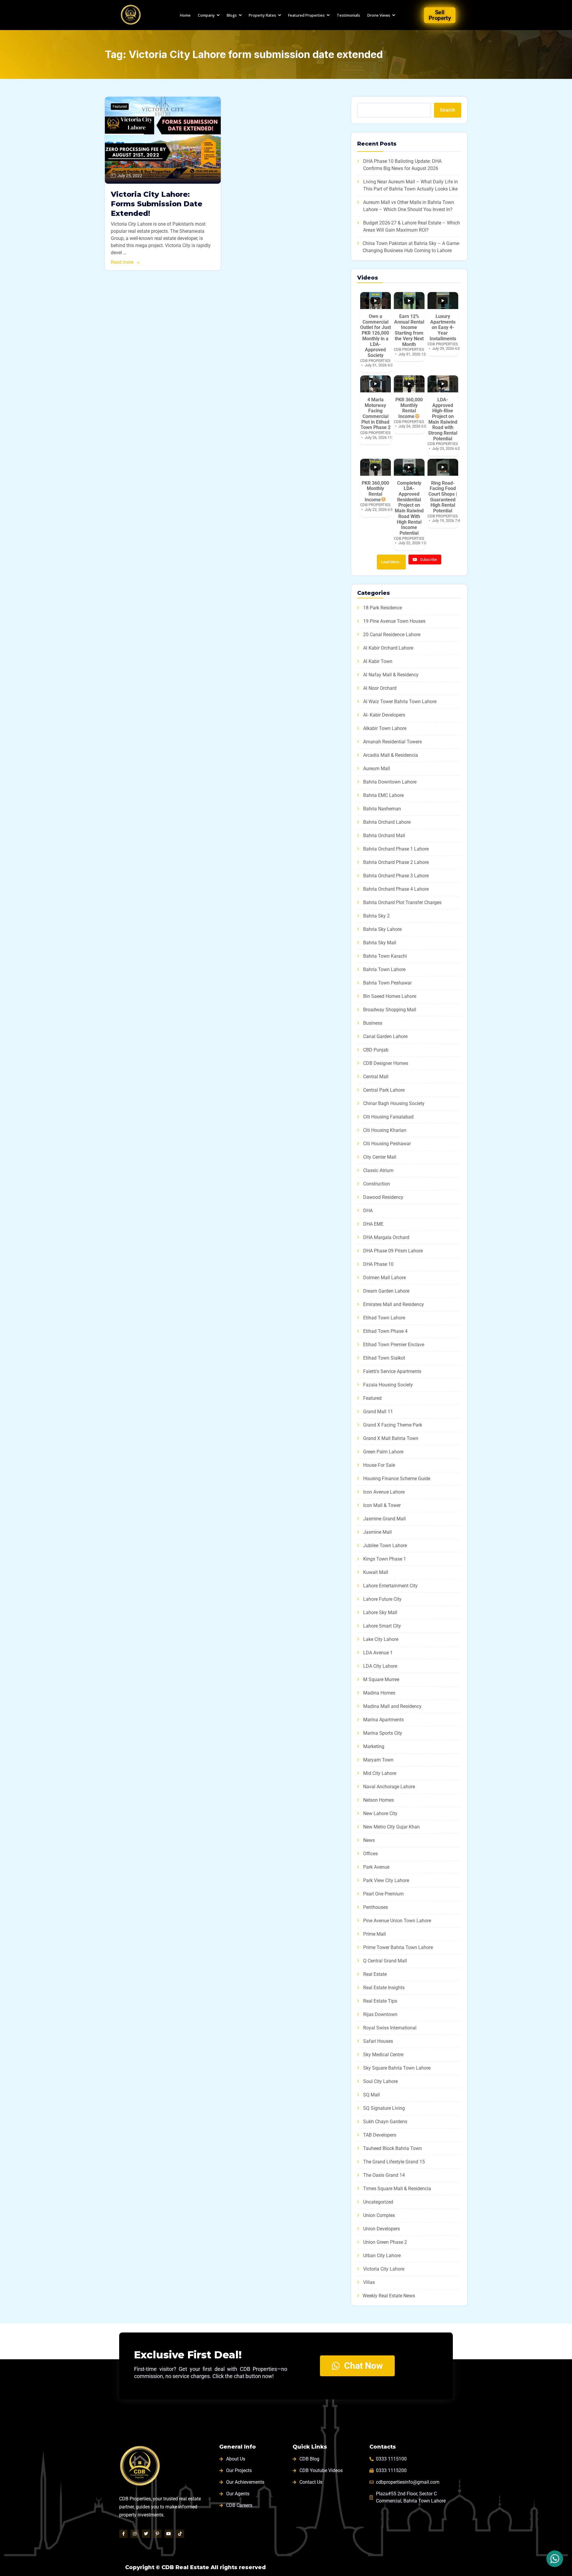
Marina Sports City (383, 1733)
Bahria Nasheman (382, 809)
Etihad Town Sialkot (384, 1358)
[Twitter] (146, 2534)
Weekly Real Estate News (389, 2296)
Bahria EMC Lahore (383, 795)
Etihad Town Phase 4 (385, 1331)
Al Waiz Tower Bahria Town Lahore (400, 702)
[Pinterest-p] (157, 2534)
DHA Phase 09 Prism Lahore (393, 1251)
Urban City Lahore (382, 2256)
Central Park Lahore (384, 1090)
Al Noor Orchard (380, 688)
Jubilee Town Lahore (385, 1546)
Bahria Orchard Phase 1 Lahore (396, 849)
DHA (368, 1211)
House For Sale (379, 1465)
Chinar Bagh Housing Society (394, 1103)
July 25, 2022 (130, 176)
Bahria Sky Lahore (382, 929)
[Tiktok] (180, 2534)
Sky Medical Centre (383, 2055)
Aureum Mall (377, 769)
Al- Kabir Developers (384, 715)
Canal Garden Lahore (385, 1036)
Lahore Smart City (382, 1626)
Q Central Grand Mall (385, 1961)
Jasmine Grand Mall (384, 1519)
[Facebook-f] (123, 2534)
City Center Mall (380, 1157)
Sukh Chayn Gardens (385, 2122)
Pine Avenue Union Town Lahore (397, 1921)
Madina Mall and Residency (392, 1706)
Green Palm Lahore (383, 1452)
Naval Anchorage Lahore (389, 1787)
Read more (122, 262)
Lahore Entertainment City (390, 1586)
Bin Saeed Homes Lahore (390, 996)
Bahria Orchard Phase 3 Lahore (396, 876)
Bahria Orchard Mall (384, 835)
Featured (120, 107)
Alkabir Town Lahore (385, 728)
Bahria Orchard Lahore (387, 822)
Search (448, 110)
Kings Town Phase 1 (385, 1559)
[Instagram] (135, 2534)
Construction (377, 1184)
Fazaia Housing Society (388, 1385)
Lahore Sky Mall (380, 1612)
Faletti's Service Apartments (392, 1371)
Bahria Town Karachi (385, 956)
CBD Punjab (376, 1050)
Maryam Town (378, 1760)
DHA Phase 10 (378, 1264)
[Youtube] (169, 2534)
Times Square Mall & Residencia (397, 2189)
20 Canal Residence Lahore (392, 635)
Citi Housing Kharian (385, 1130)
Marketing (374, 1746)
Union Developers (381, 2229)
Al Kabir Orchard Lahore (388, 648)
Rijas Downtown (380, 2014)
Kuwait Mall (376, 1572)
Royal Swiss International (390, 2028)
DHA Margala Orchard (386, 1237)
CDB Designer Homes (386, 1063)
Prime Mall (374, 1934)
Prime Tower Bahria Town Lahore (398, 1947)
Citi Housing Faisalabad (388, 1117)
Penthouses (376, 1907)
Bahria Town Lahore (384, 969)
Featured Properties (306, 15)
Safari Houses (378, 2041)
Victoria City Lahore (384, 2269)
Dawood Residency (383, 1197)
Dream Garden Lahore (386, 1291)
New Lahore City (380, 1813)
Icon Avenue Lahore (384, 1492)
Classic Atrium (378, 1170)
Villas (369, 2282)
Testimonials (348, 15)
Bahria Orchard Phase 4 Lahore (396, 889)
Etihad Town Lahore (384, 1318)
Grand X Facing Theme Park (393, 1425)
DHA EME (373, 1224)
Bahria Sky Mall (380, 943)
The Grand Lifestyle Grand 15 (394, 2162)
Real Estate (375, 1974)
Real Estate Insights (384, 1988)
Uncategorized (378, 2202)
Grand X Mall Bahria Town (391, 1438)
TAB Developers (380, 2135)
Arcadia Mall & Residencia (391, 755)
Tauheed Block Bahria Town (393, 2148)
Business (373, 1023)
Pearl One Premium (383, 1894)
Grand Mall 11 (378, 1412)
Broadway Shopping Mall (390, 1010)
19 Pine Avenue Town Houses (394, 621)
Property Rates (262, 15)
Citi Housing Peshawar (387, 1144)
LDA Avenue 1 (378, 1653)
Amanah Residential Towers (393, 742)
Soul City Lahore (380, 2081)
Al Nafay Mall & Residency (391, 675)
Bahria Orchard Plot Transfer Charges (402, 902)
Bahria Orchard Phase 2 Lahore (396, 862)
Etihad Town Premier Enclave (394, 1345)
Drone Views (379, 15)
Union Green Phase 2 (385, 2242)
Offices (370, 1854)
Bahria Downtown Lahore (390, 782)
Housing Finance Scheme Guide (397, 1479)
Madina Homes (379, 1693)
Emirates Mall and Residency (394, 1304)
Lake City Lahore (381, 1639)
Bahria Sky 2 (376, 916)
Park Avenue (376, 1867)
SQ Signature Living (384, 2108)
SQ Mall (372, 2095)
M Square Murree (381, 1679)
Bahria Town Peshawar (387, 983)
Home (185, 15)
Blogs (232, 15)
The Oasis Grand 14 (384, 2175)
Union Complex (379, 2215)
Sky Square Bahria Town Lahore (397, 2068)
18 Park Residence (383, 608)
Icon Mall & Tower (382, 1505)
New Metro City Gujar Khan (391, 1827)
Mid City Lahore (380, 1773)
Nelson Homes (379, 1800)
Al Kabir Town (378, 661)
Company (206, 15)
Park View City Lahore (386, 1880)
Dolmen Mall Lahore (384, 1278)
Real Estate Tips (380, 2001)
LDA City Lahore (380, 1666)
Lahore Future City (382, 1599)
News (369, 1840)
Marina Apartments (383, 1720)
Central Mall (376, 1077)
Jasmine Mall (377, 1532)
